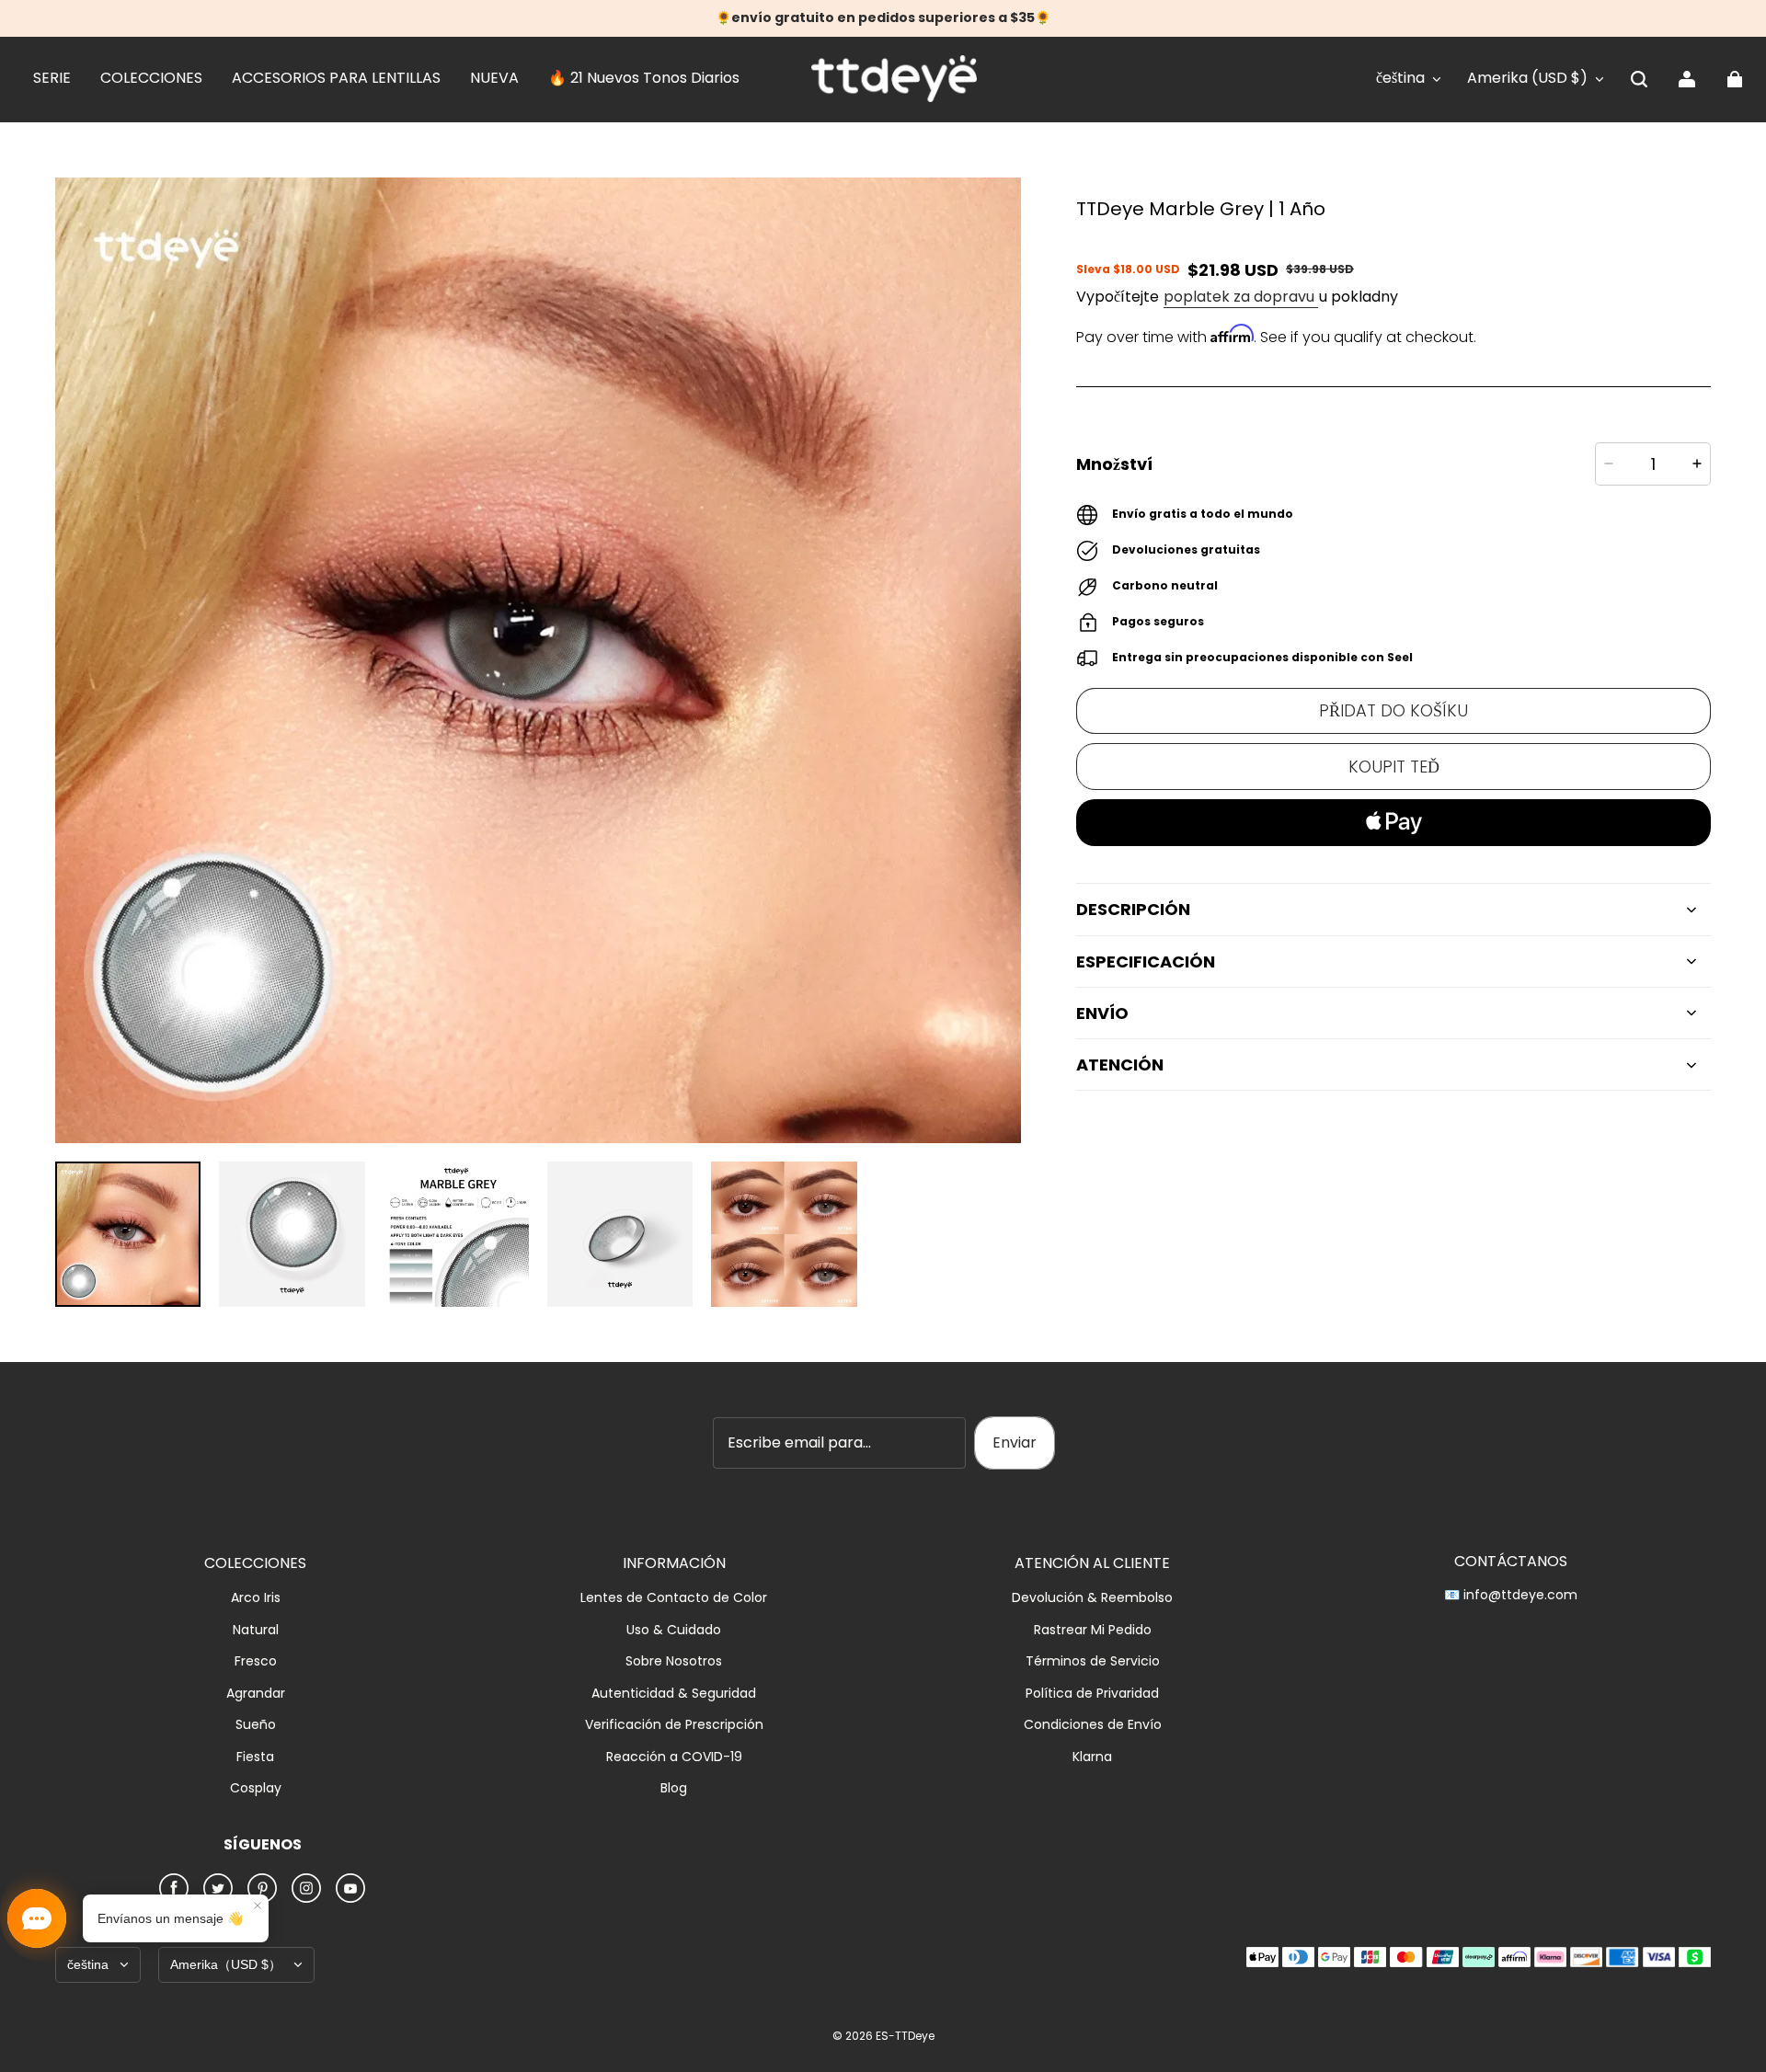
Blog (674, 1788)
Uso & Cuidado (674, 1630)
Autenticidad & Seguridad (674, 1694)
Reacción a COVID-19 (674, 1757)
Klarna (1092, 1757)
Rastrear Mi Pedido (1093, 1630)
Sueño (256, 1725)
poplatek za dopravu (1241, 297)
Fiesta (255, 1757)
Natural (256, 1630)
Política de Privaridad (1092, 1694)
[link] (52, 79)
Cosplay (256, 1788)
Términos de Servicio (1093, 1661)
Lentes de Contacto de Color (674, 1598)
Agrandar (256, 1694)
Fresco (256, 1661)
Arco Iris (256, 1598)
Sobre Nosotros (674, 1661)
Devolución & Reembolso (1092, 1598)
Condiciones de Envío (1093, 1725)
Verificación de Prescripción (674, 1725)
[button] (1639, 79)
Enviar (1015, 1442)
